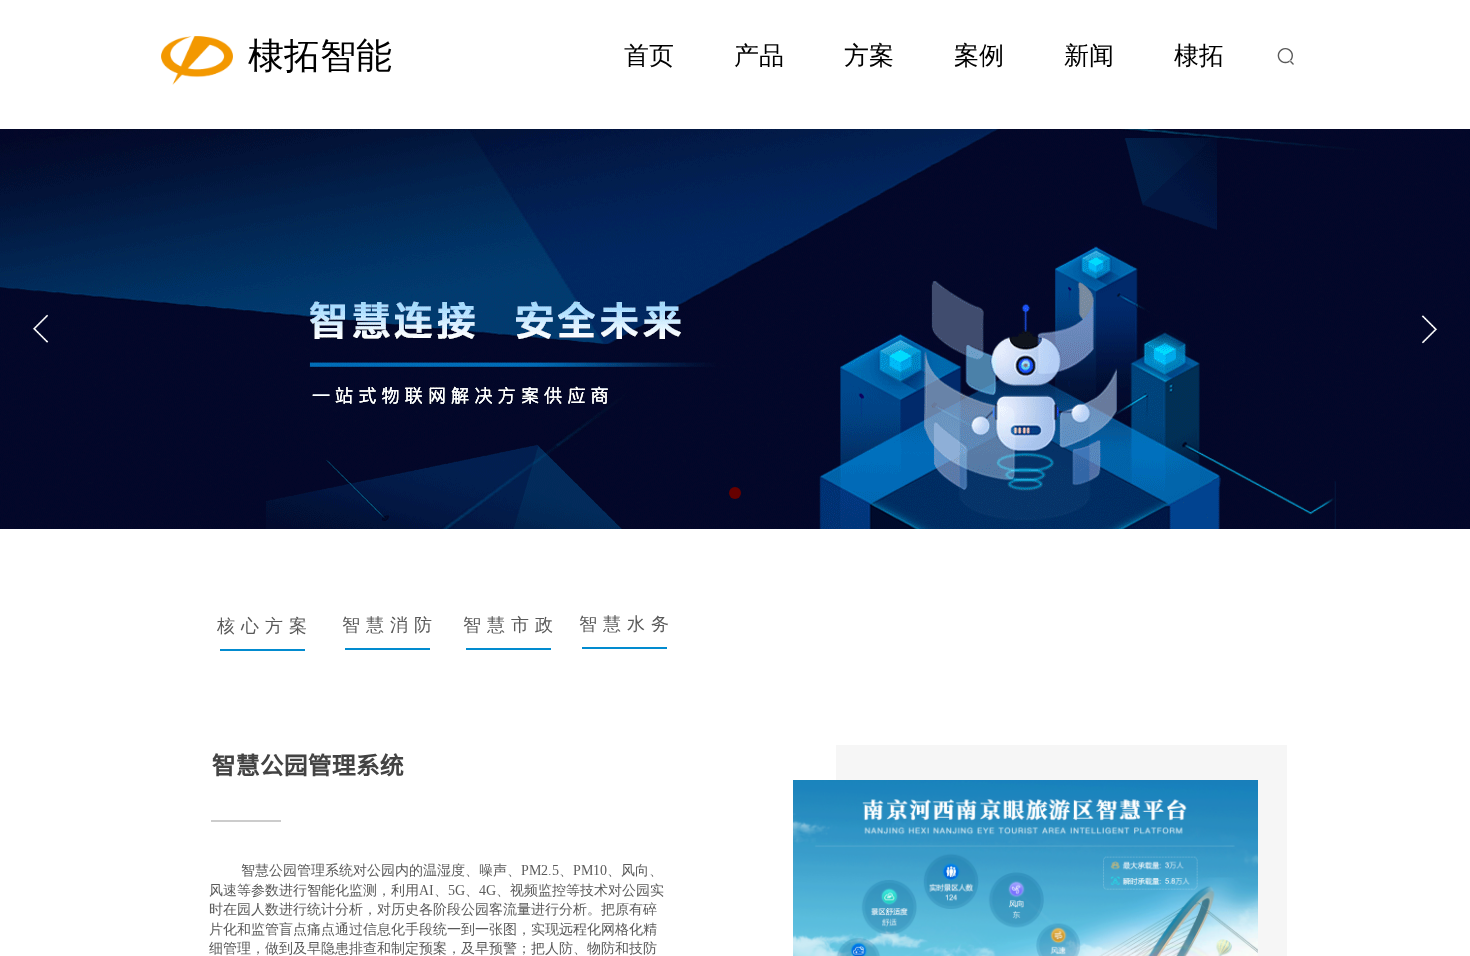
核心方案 (265, 626)
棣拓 (1199, 55)
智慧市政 (511, 625)
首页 (649, 55)
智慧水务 (627, 624)
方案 (869, 55)
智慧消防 (390, 625)
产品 (759, 55)
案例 (979, 55)
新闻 (1089, 55)
